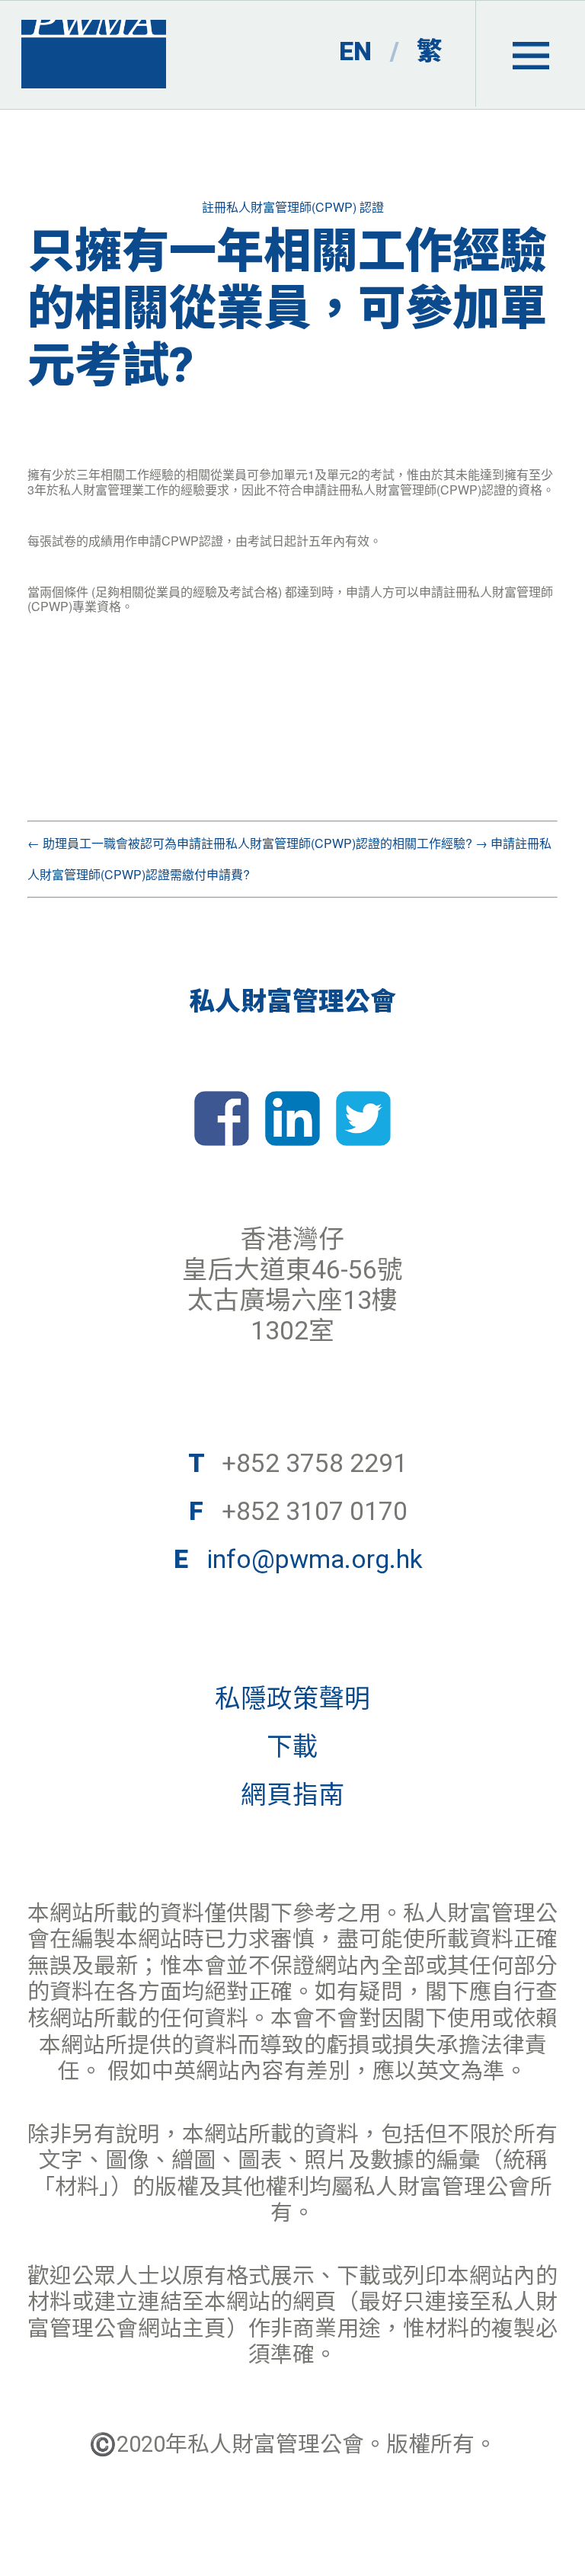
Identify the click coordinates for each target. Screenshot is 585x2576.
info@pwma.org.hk (315, 1559)
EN (355, 51)
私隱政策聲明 (292, 1699)
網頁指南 (292, 1795)
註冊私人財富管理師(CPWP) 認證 (293, 207)
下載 (292, 1747)
